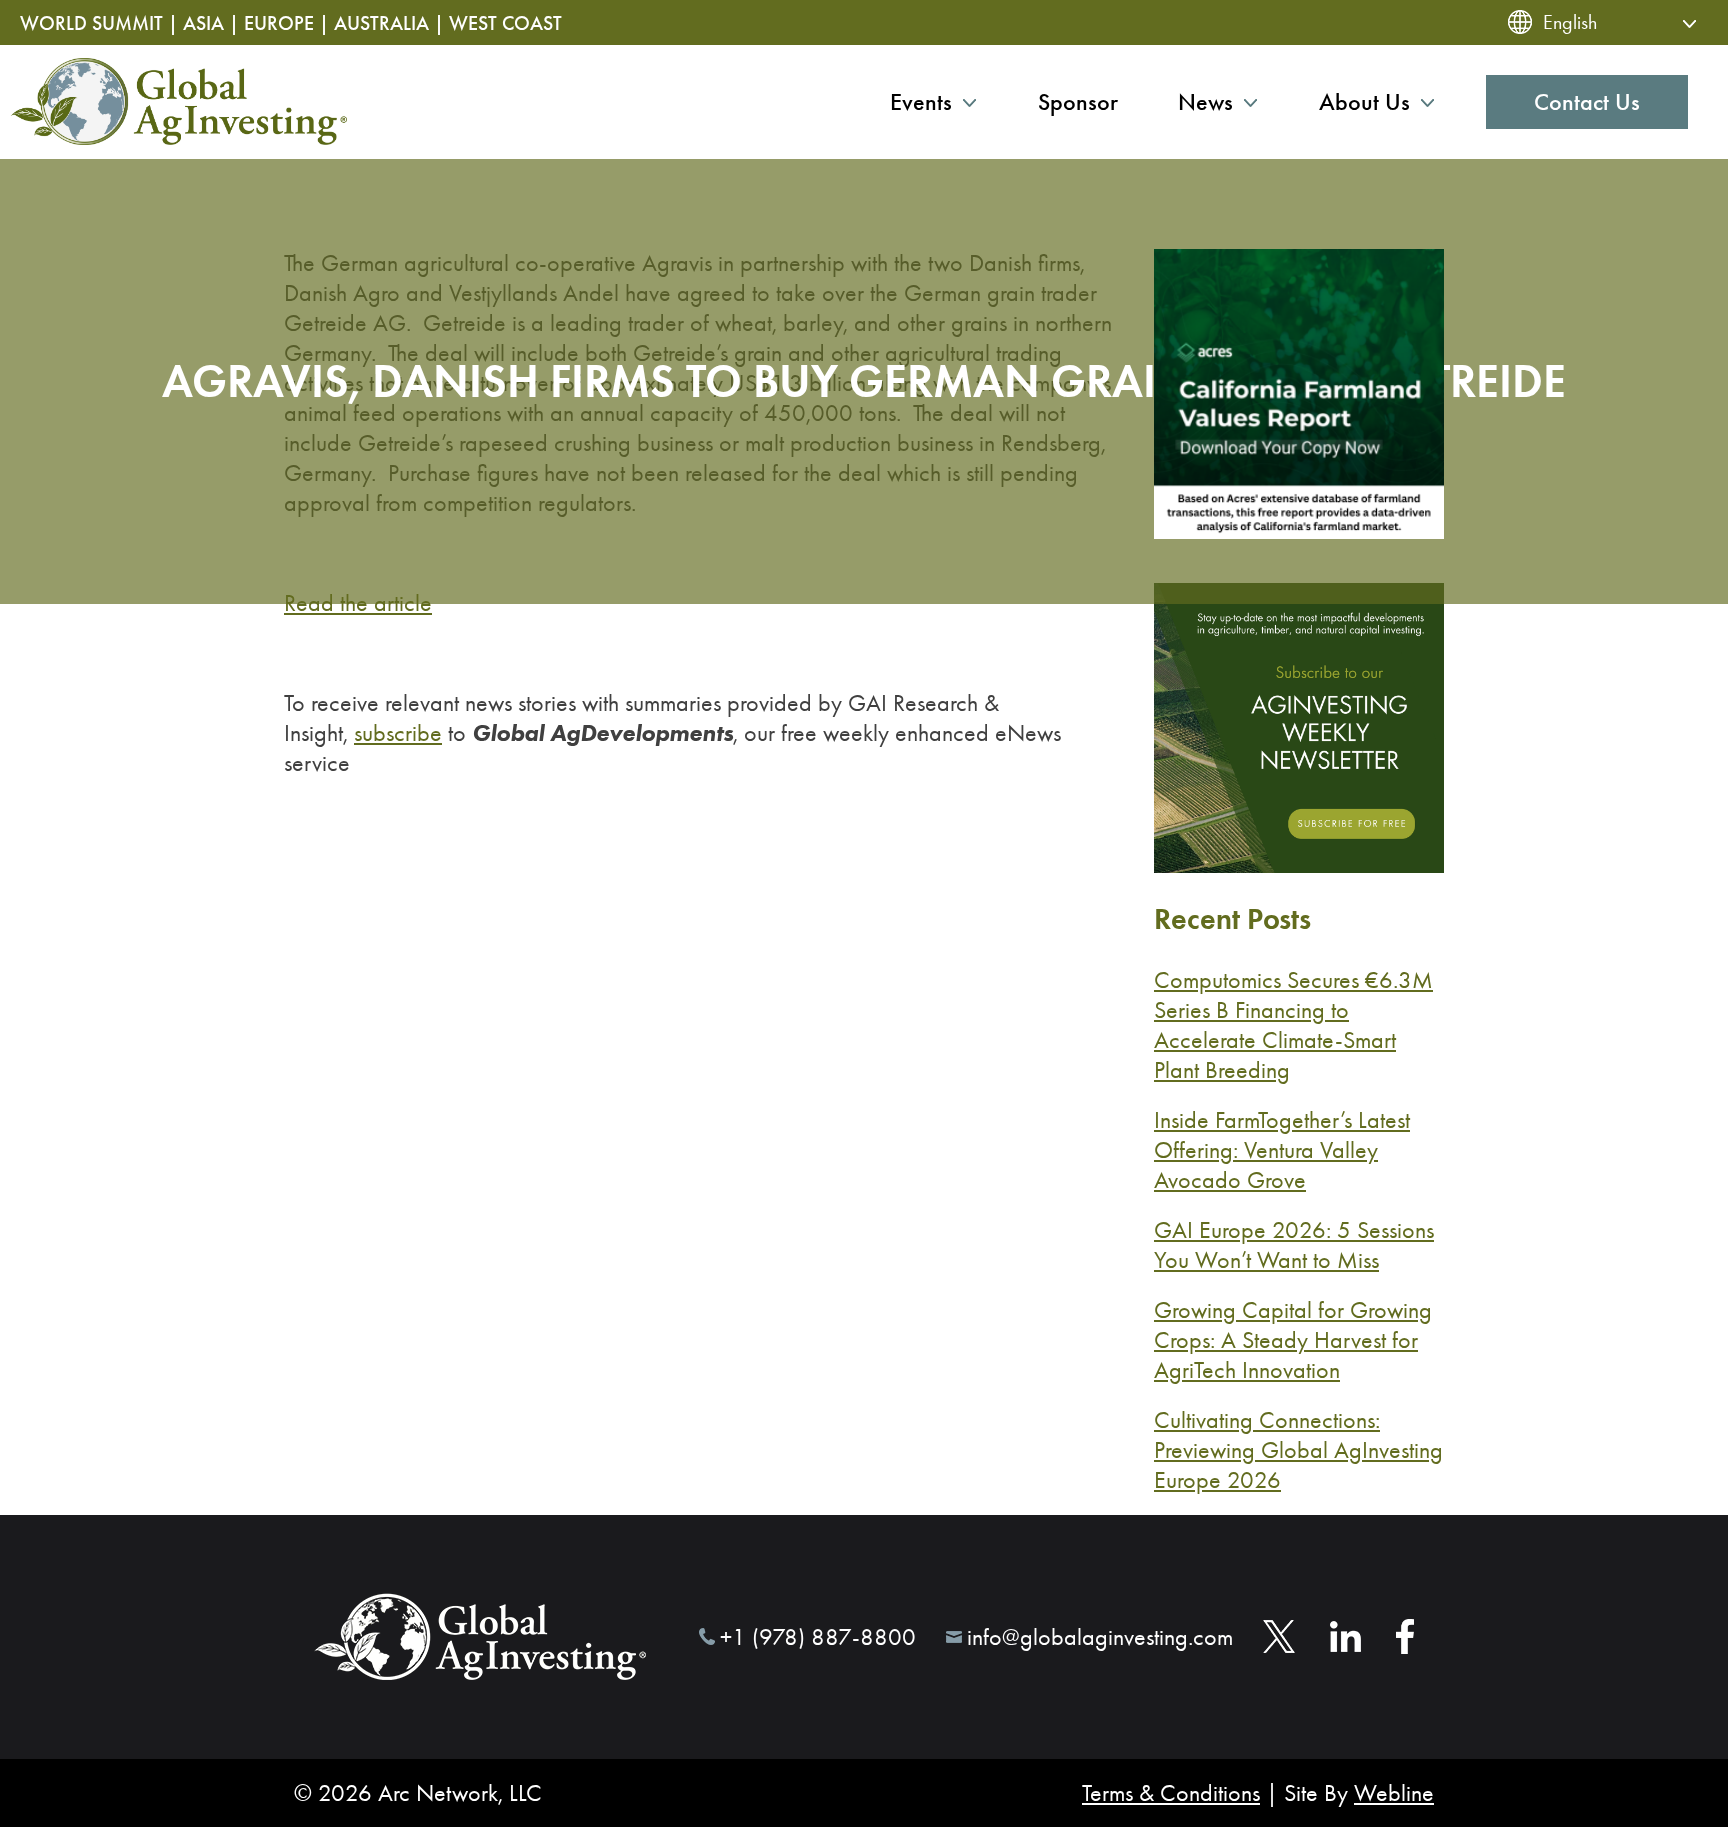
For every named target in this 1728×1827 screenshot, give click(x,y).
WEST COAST (505, 23)
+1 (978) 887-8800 (818, 1636)
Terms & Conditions (1171, 1793)
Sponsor (1078, 102)
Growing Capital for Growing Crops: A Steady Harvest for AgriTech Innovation (1293, 1340)
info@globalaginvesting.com (1100, 1637)
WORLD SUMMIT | (99, 23)
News (1205, 102)
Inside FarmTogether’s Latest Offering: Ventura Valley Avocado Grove (1282, 1150)
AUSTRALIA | (389, 23)
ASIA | (211, 23)
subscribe (398, 733)
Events (921, 102)
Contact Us (1587, 102)
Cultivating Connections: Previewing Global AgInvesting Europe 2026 (1298, 1450)
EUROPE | (286, 23)
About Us (1364, 102)
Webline (1394, 1793)
